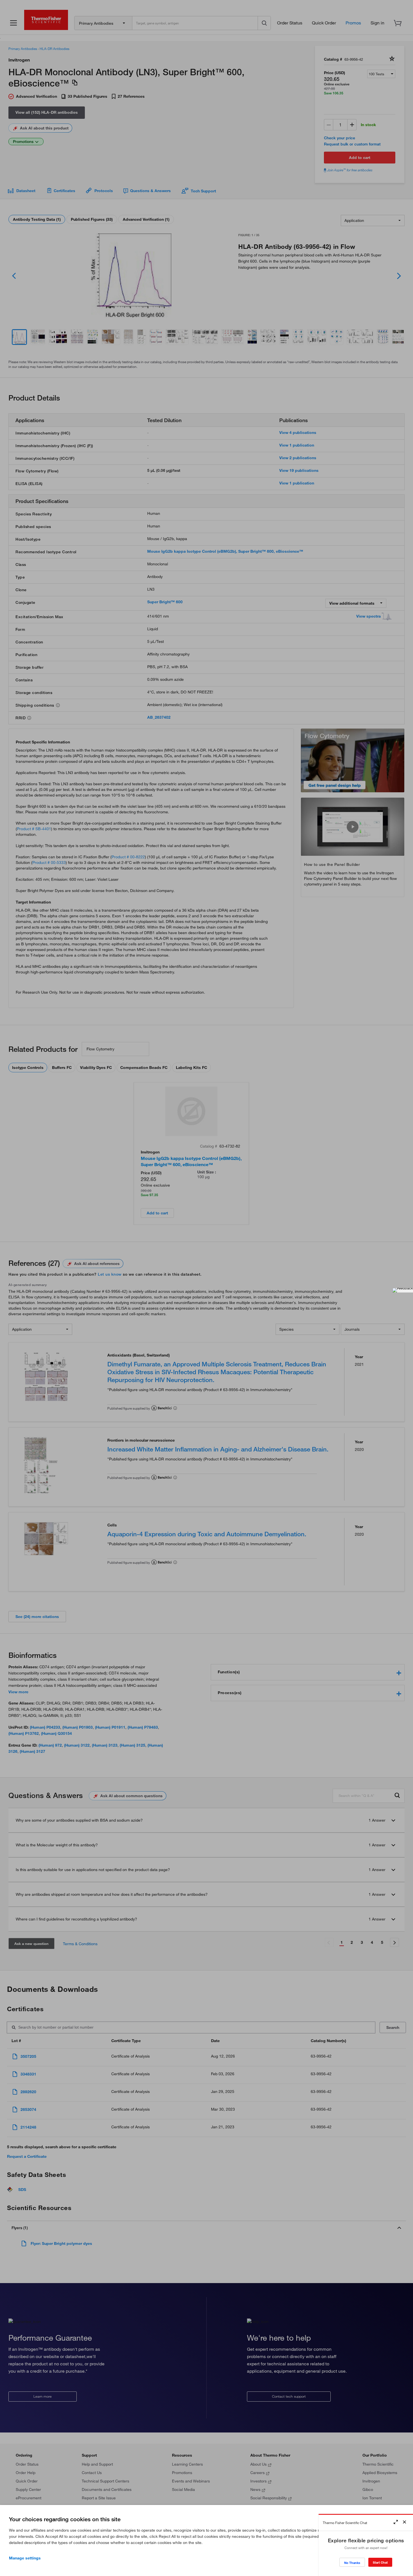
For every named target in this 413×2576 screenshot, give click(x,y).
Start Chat (380, 2562)
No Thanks (352, 2563)
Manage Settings (25, 2558)
